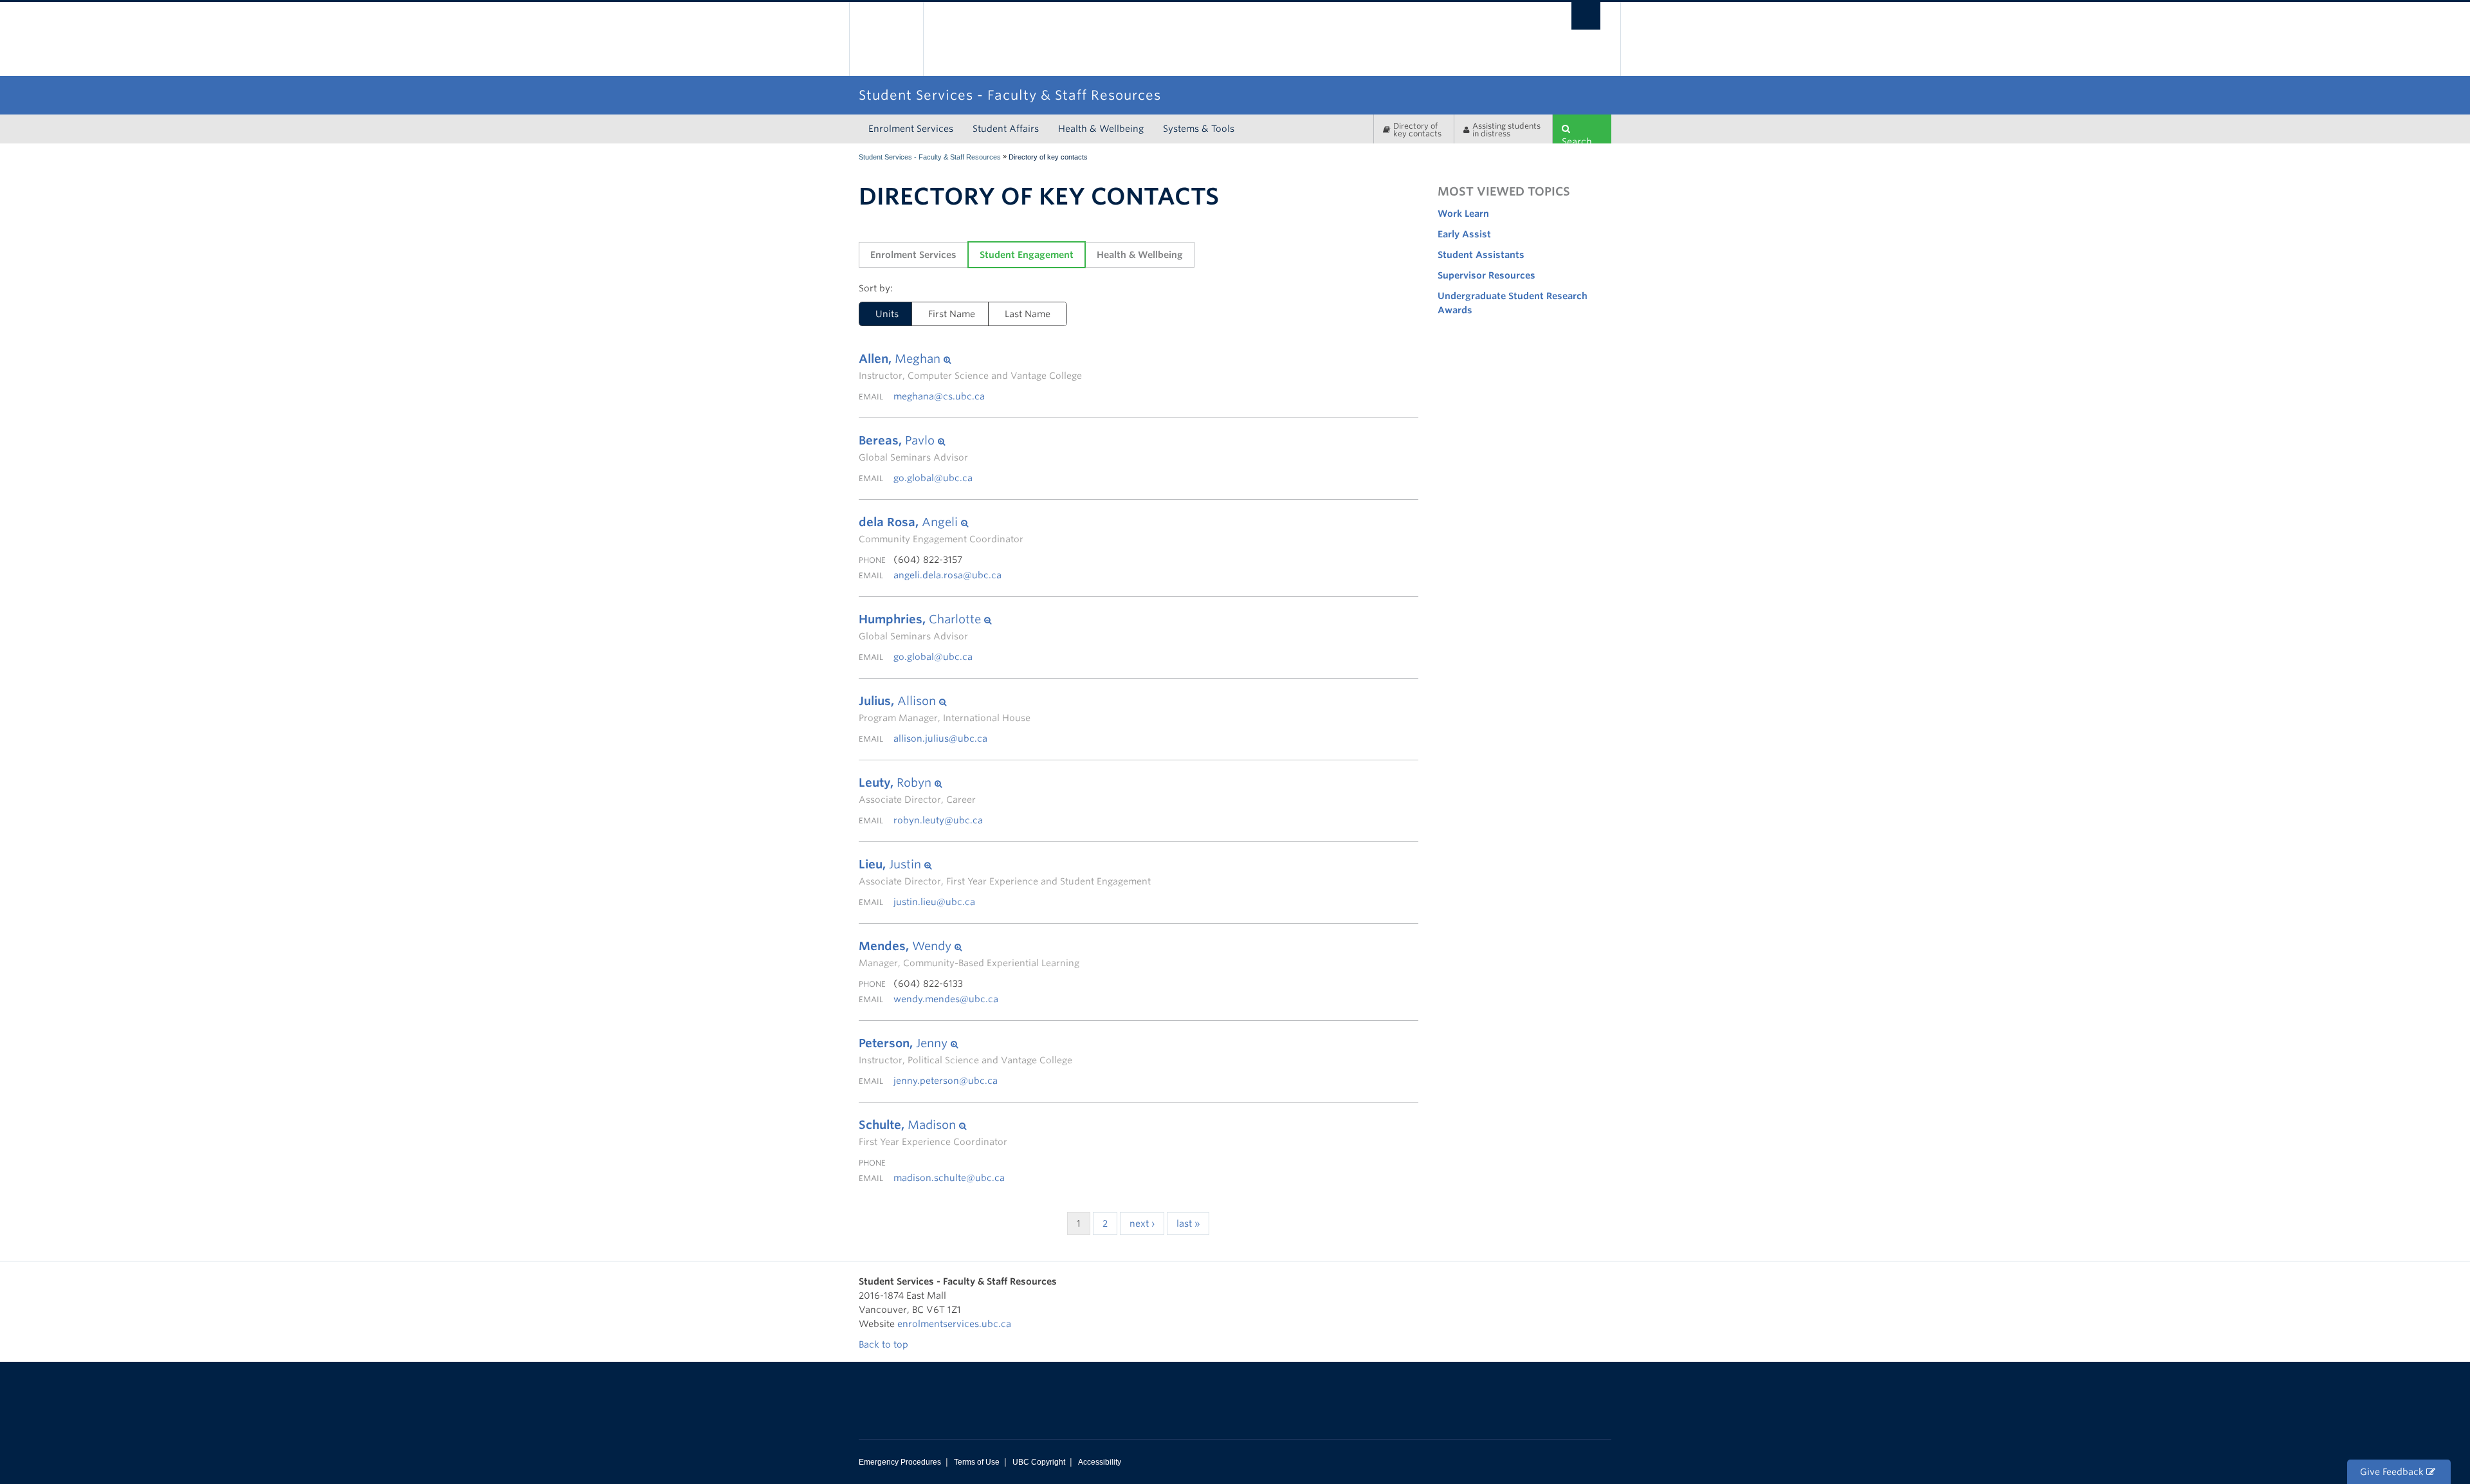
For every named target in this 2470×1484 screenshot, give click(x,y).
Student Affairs (1006, 129)
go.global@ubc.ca (933, 478)
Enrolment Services (911, 129)
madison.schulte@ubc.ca (949, 1178)
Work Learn (1463, 214)
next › (1142, 1223)
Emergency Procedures (900, 1462)
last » (1188, 1223)
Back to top (885, 1344)
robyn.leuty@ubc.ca (938, 820)
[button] (970, 359)
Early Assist (1464, 234)
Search (1577, 140)
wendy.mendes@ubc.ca (946, 999)
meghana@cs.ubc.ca (939, 396)
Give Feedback (2393, 1472)
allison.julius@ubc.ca (940, 738)
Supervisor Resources (1487, 275)
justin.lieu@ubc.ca (934, 902)
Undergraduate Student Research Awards (1513, 303)
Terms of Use (977, 1462)
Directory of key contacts (1417, 130)
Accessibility (1100, 1462)
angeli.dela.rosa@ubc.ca (947, 575)
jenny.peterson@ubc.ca (946, 1081)
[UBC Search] (1586, 16)
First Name (952, 314)
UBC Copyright (1039, 1462)
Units (887, 314)
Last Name (1028, 314)
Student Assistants (1481, 255)
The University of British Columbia (886, 39)
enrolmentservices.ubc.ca (954, 1324)
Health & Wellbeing (1101, 129)
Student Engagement (1027, 255)
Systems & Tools (1199, 129)
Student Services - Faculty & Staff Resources (930, 157)
